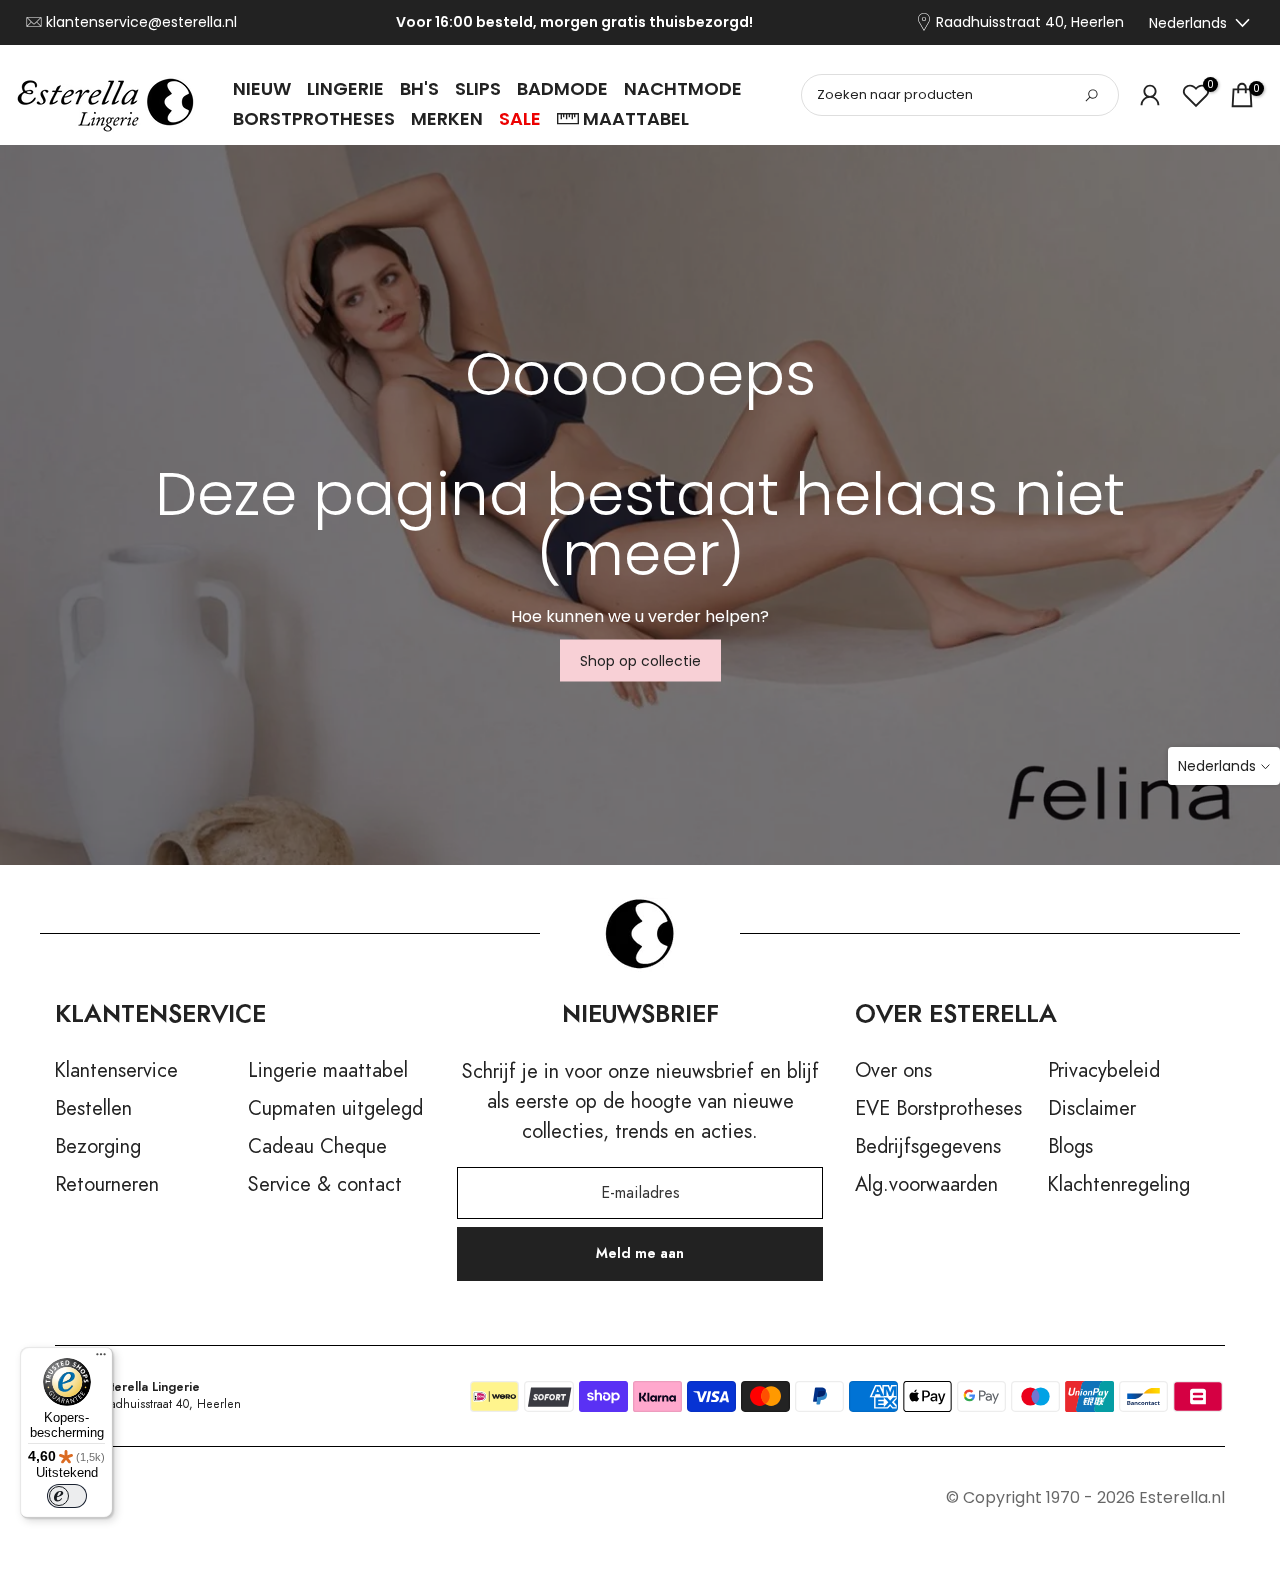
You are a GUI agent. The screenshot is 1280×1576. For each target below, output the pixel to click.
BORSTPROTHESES (314, 118)
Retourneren (107, 1185)
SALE (520, 118)
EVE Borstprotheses (938, 1109)
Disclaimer (1092, 1109)
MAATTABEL (636, 118)
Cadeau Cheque (317, 1147)
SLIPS (478, 88)
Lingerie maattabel (328, 1071)
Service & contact (325, 1185)
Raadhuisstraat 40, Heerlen (1030, 22)
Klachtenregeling (1119, 1185)
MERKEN (447, 118)
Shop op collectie (640, 661)
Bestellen (93, 1109)
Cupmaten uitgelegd (335, 1109)
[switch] (67, 1496)
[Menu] (101, 1359)
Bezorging (98, 1147)
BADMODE (562, 88)
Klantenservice (116, 1071)
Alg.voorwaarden (926, 1185)
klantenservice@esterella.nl (141, 22)
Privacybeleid (1104, 1071)
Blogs (1070, 1147)
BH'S (419, 88)
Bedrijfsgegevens (928, 1147)
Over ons (893, 1071)
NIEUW (262, 88)
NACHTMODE (683, 88)
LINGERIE (345, 88)
